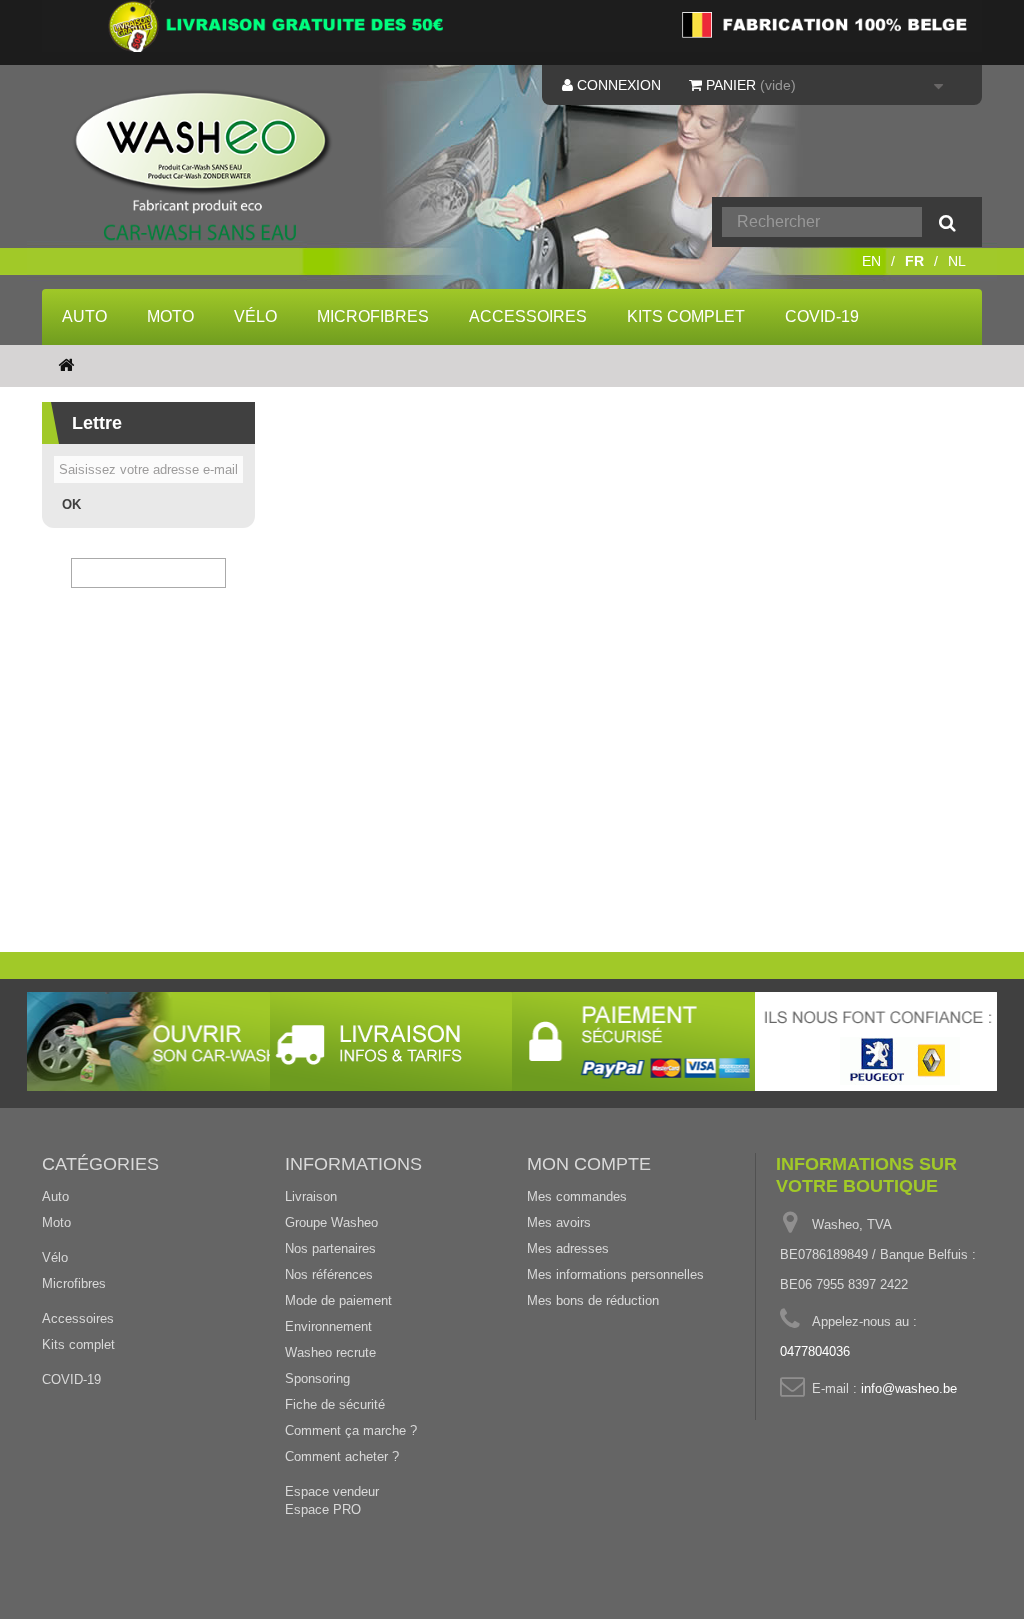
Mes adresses (568, 1248)
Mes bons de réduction (593, 1300)
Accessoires (528, 316)
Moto (170, 316)
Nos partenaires (330, 1248)
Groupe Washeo (331, 1222)
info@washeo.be (909, 1388)
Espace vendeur (332, 1491)
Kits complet (686, 316)
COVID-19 (822, 316)
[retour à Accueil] (66, 366)
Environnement (328, 1326)
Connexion (617, 85)
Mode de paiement (338, 1300)
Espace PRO (323, 1509)
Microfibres (373, 316)
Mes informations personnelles (615, 1274)
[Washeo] (202, 167)
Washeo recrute (330, 1352)
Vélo (255, 316)
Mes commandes (577, 1196)
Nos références (329, 1274)
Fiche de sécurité (335, 1404)
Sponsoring (317, 1378)
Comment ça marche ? (351, 1430)
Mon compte (589, 1164)
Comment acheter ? (342, 1456)
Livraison (311, 1196)
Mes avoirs (559, 1222)
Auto (84, 316)
